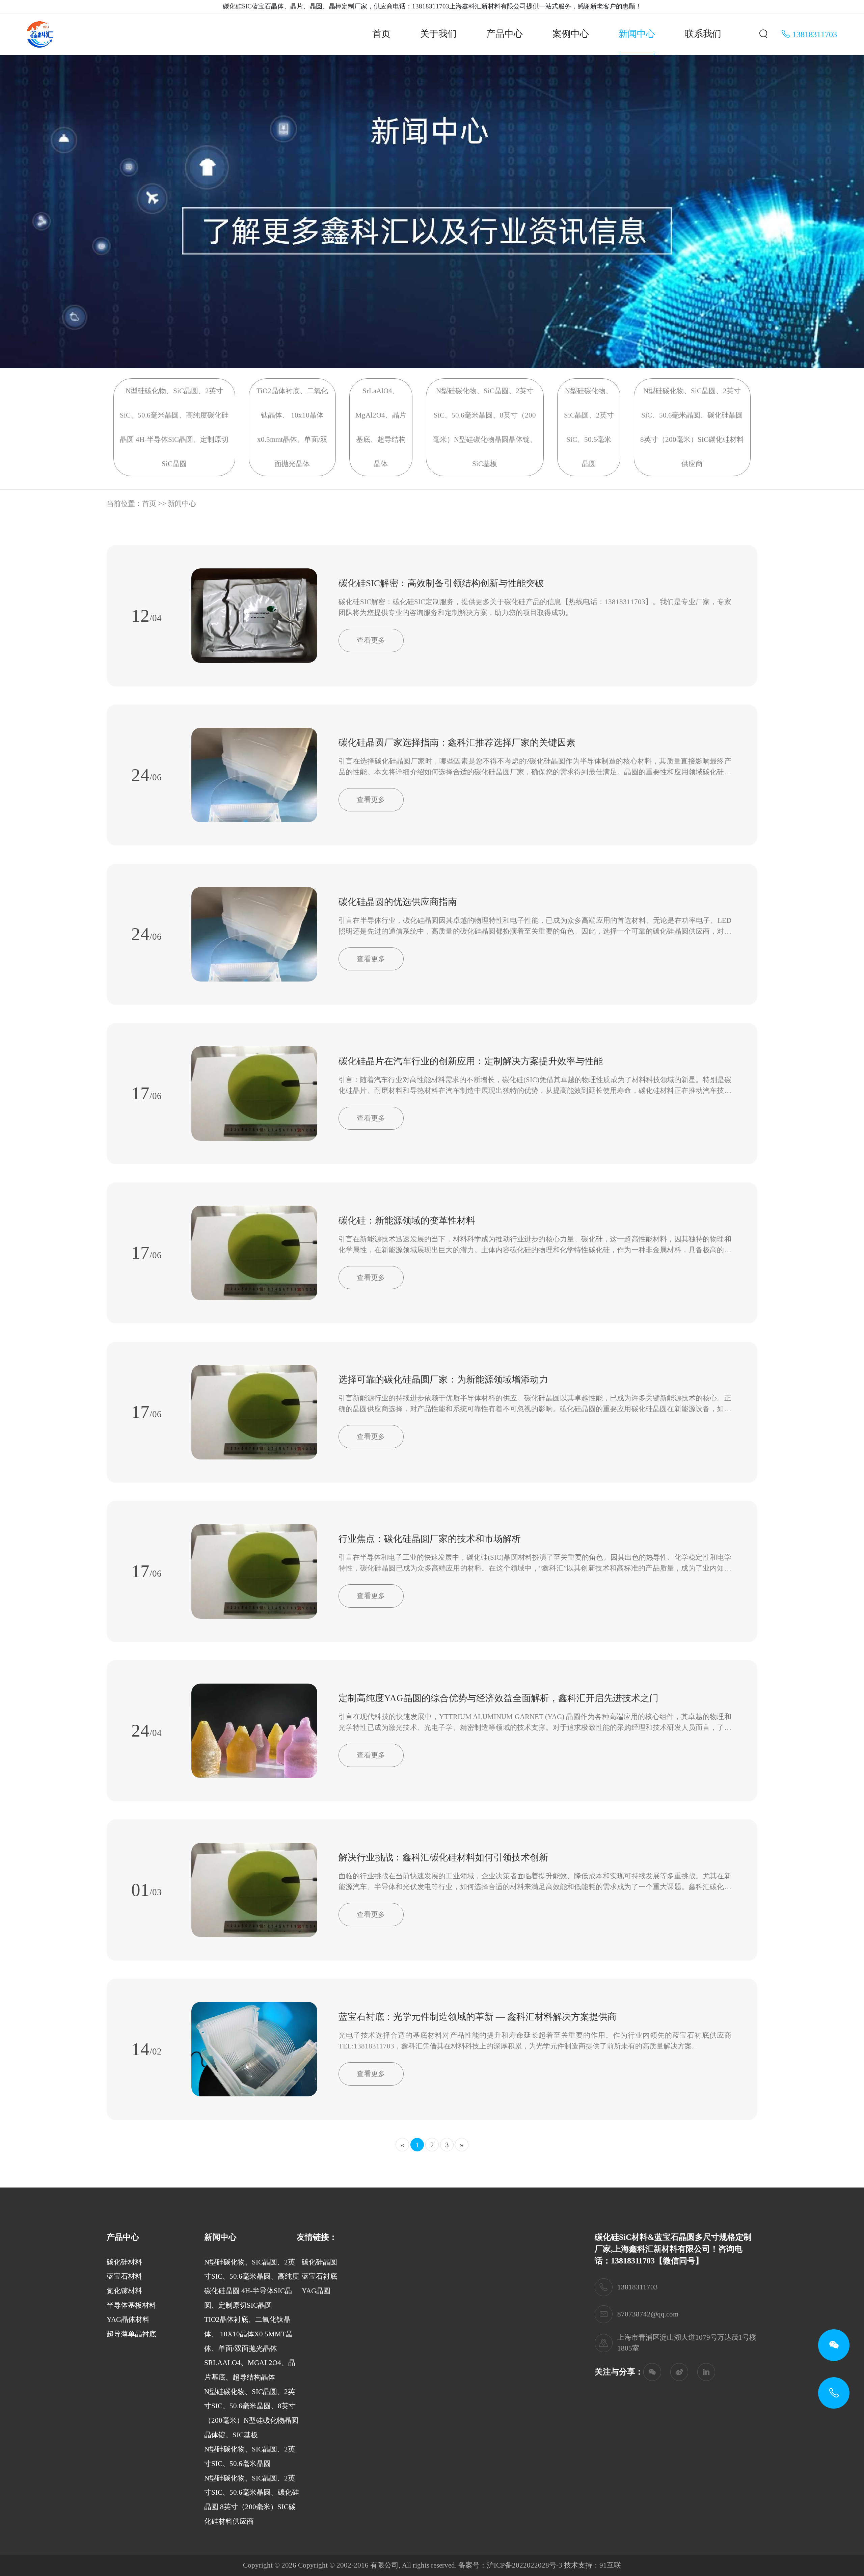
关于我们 (438, 34)
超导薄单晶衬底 (131, 2334)
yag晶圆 (316, 2291)
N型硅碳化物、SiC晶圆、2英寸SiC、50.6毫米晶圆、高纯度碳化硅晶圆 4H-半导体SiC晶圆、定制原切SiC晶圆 (174, 427)
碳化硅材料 (124, 2262)
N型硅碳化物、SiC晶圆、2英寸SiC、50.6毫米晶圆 (589, 427)
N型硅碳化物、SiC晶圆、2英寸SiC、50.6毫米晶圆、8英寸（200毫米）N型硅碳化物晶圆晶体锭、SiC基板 (485, 427)
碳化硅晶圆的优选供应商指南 (398, 902)
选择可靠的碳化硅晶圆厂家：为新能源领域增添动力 (443, 1379)
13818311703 (814, 34)
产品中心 (505, 34)
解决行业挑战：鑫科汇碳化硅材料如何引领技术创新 (443, 1857)
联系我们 (703, 34)
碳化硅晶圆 (319, 2262)
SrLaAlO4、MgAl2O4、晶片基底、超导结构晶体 (381, 427)
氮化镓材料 (124, 2291)
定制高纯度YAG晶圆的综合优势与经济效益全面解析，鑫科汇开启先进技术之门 (498, 1698)
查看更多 (371, 640)
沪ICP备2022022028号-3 (524, 2565)
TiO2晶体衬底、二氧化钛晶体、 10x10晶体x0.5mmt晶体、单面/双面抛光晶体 (292, 427)
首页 (381, 34)
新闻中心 (637, 34)
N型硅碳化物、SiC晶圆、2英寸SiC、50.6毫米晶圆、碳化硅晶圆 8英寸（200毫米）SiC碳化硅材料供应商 (692, 427)
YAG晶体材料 (128, 2319)
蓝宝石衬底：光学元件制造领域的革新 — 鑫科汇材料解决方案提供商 (478, 2017)
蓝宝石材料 (124, 2276)
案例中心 (571, 34)
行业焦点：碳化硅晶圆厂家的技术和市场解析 (430, 1539)
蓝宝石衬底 (319, 2276)
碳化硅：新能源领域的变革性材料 (407, 1220)
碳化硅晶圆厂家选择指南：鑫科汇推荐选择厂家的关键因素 (457, 743)
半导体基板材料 (131, 2305)
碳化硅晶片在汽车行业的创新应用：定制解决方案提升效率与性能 (471, 1061)
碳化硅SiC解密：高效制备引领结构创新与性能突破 (441, 583)
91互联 (610, 2565)
